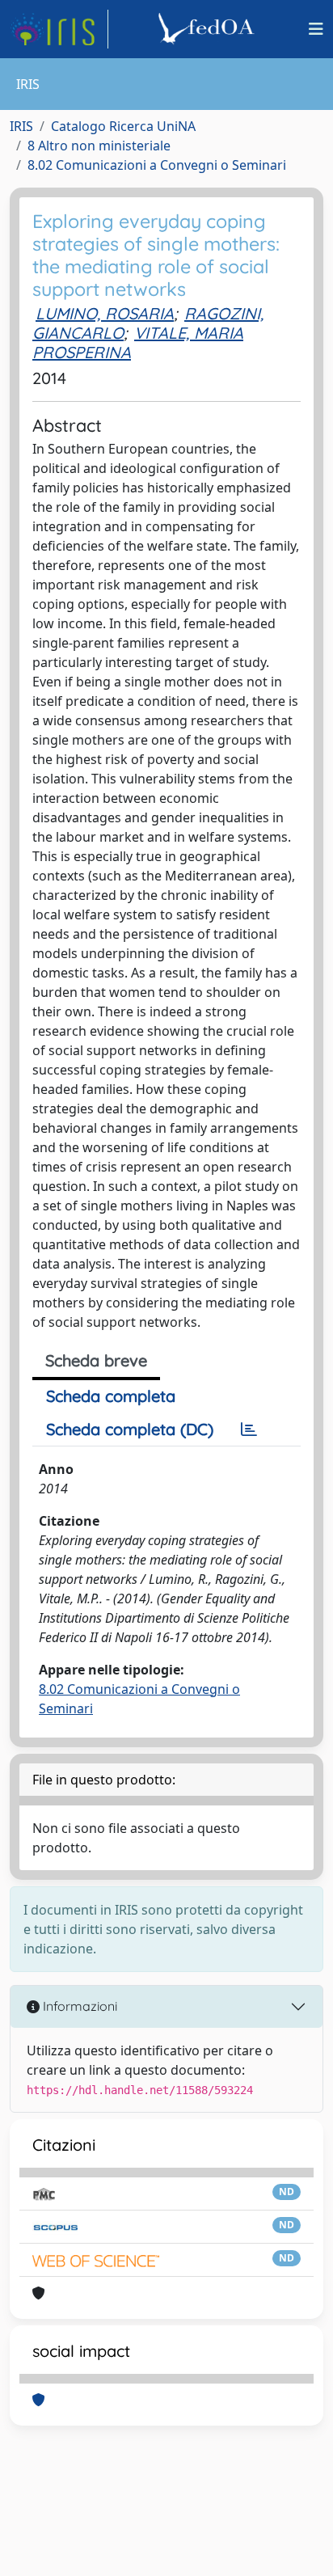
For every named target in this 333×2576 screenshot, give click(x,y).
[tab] (249, 1429)
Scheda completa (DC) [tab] (130, 1429)
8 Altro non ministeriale (99, 146)
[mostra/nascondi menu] (316, 29)
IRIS (21, 126)
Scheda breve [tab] (96, 1360)
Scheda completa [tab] (111, 1396)
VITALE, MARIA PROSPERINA (138, 342)
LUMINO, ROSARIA (105, 313)
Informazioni (78, 2006)
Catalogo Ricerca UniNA (123, 126)
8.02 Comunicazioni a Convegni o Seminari (157, 165)
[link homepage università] (209, 29)
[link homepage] (59, 29)
